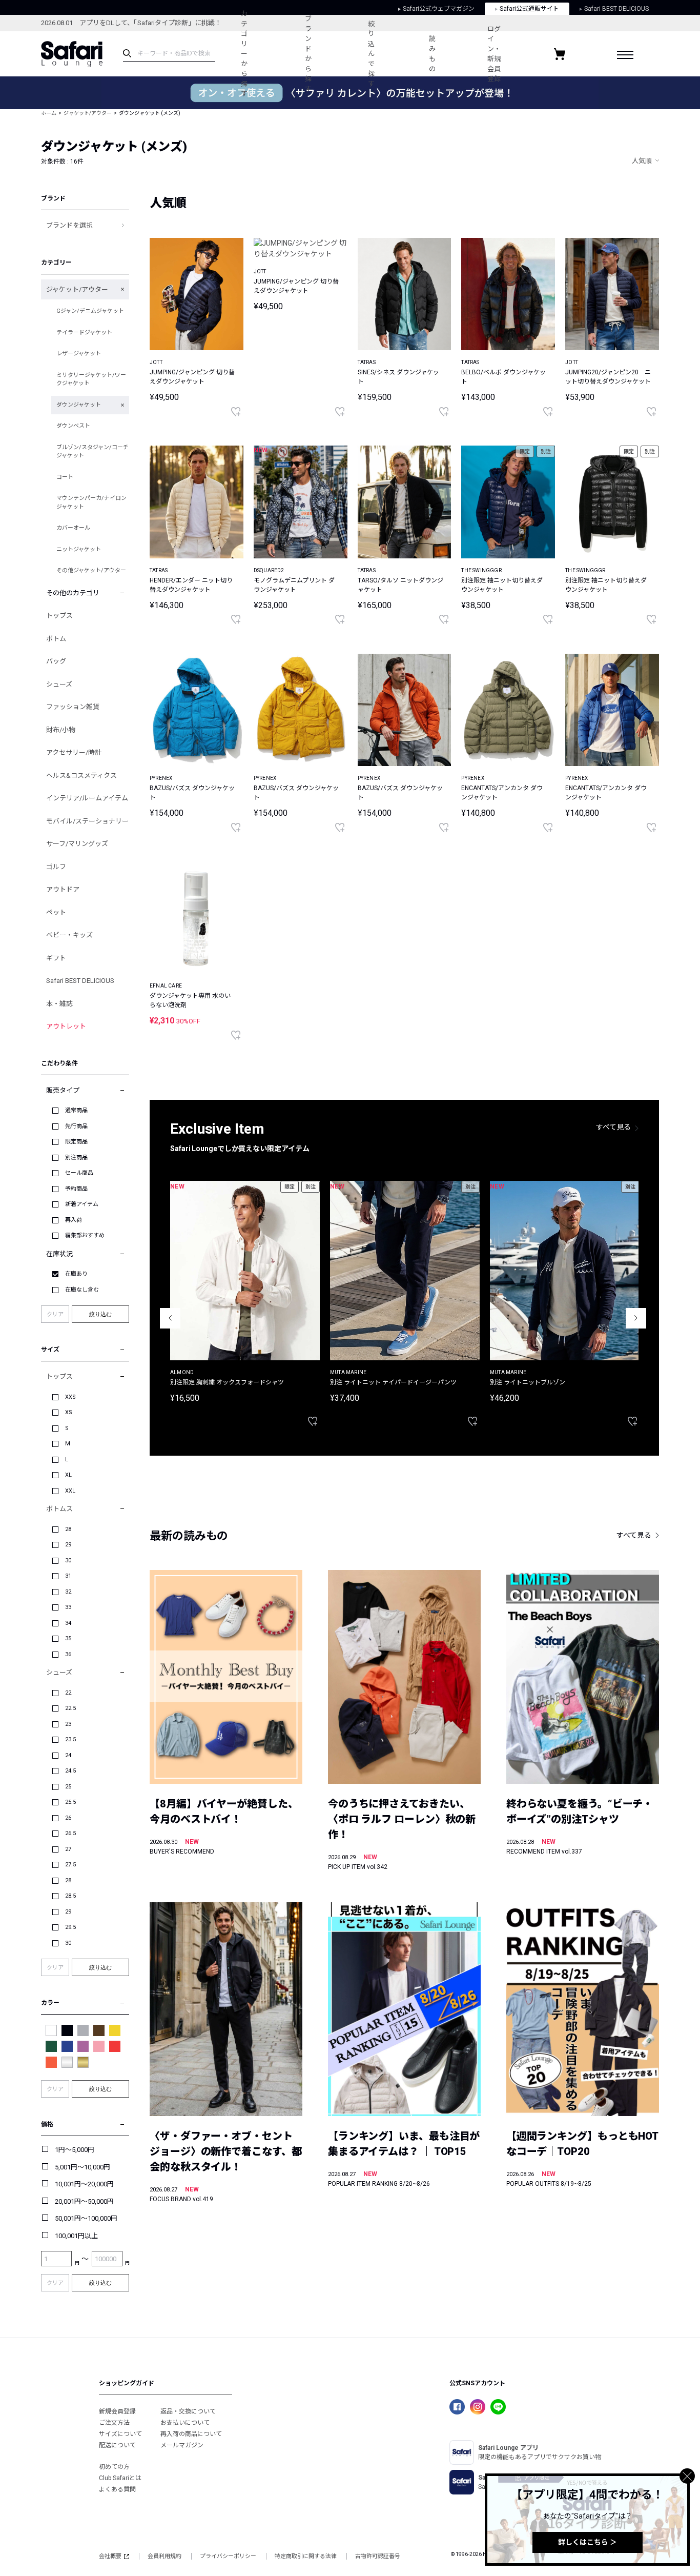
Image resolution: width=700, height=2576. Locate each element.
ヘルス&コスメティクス (81, 776)
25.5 (70, 1802)
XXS (70, 1397)
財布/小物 (61, 730)
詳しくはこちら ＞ (588, 2542)
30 (68, 1561)
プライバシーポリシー (228, 2556)
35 (68, 1638)
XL (68, 1475)
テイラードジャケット (84, 333)
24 (68, 1755)
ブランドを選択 (69, 225)
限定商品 (76, 1142)
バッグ (56, 661)
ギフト (56, 958)
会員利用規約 (164, 2556)
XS (69, 1412)
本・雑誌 (59, 1004)
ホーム (49, 113)
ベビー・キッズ (69, 935)
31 (68, 1576)
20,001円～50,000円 (84, 2201)
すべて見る (613, 1127)
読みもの (432, 54)
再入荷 (74, 1220)
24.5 (70, 1771)
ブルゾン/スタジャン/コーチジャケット (92, 452)
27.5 (70, 1865)
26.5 (70, 1833)
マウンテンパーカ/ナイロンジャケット (91, 502)
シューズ (59, 684)
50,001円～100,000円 (86, 2218)
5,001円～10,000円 (83, 2167)
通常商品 (76, 1110)
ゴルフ (56, 867)
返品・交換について (188, 2411)
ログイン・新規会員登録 (494, 54)
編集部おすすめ (85, 1235)
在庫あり (76, 1274)
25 (68, 1787)
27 (68, 1849)
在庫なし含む (82, 1290)
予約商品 (76, 1189)
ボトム (56, 639)
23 (68, 1724)
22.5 (70, 1708)
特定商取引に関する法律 (306, 2556)
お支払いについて (185, 2423)
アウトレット (66, 1026)
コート (65, 477)
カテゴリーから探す (244, 54)
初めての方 (114, 2467)
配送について (117, 2445)
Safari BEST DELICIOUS (80, 981)
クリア (55, 1314)
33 (68, 1607)
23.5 (70, 1739)
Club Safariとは (120, 2478)
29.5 (70, 1927)
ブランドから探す (308, 54)
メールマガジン (182, 2445)
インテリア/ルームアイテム (87, 798)
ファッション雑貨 (73, 707)
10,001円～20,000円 (84, 2184)
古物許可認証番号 (378, 2556)
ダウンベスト (73, 426)
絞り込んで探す (371, 54)
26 (68, 1818)
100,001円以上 (76, 2236)
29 (68, 1545)
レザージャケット (79, 354)
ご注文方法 (114, 2423)
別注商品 (76, 1158)
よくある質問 (117, 2489)
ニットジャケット (79, 549)
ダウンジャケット (79, 405)
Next (636, 1318)
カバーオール (73, 528)
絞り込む (100, 1314)
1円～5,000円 (75, 2150)
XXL (70, 1491)
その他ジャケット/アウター (91, 570)
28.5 (70, 1896)
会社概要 (110, 2556)
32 (68, 1592)
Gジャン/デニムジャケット (90, 311)
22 (68, 1693)
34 (68, 1623)
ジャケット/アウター (88, 113)
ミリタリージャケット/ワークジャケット (91, 379)
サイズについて (120, 2434)
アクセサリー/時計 (74, 752)
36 (68, 1654)
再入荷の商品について (191, 2434)
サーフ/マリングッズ (77, 844)
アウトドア (63, 889)
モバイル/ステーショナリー (87, 821)
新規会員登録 (117, 2411)
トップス (59, 616)
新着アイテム (82, 1204)
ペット (56, 912)
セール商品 (79, 1173)
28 (68, 1529)
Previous (170, 1318)
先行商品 (76, 1126)
